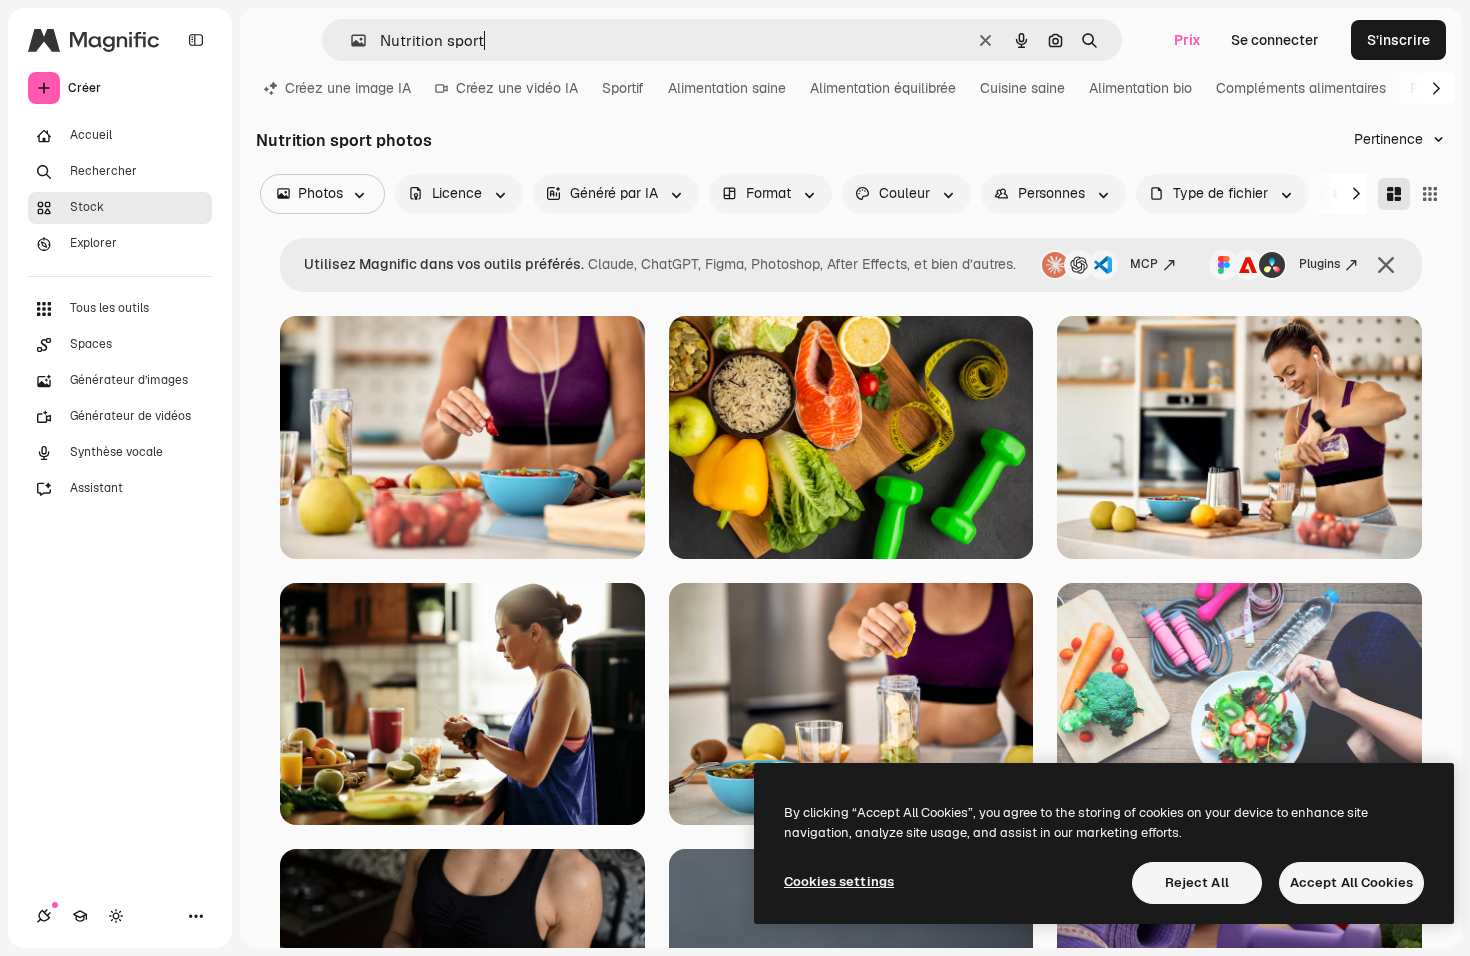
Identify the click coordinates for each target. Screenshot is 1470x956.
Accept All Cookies (1351, 882)
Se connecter (1275, 40)
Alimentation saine (727, 88)
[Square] (1430, 194)
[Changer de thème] (116, 916)
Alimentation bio (1140, 88)
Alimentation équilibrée (883, 88)
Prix (1187, 40)
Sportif (623, 88)
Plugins (1319, 264)
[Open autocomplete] (350, 40)
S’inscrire (1398, 40)
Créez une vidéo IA (517, 88)
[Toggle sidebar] (196, 40)
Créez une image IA (348, 88)
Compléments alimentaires (1301, 88)
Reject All (1197, 882)
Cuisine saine (1022, 88)
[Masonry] (1394, 194)
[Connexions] (44, 916)
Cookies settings (839, 881)
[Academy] (80, 916)
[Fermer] (1386, 265)
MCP (1144, 264)
